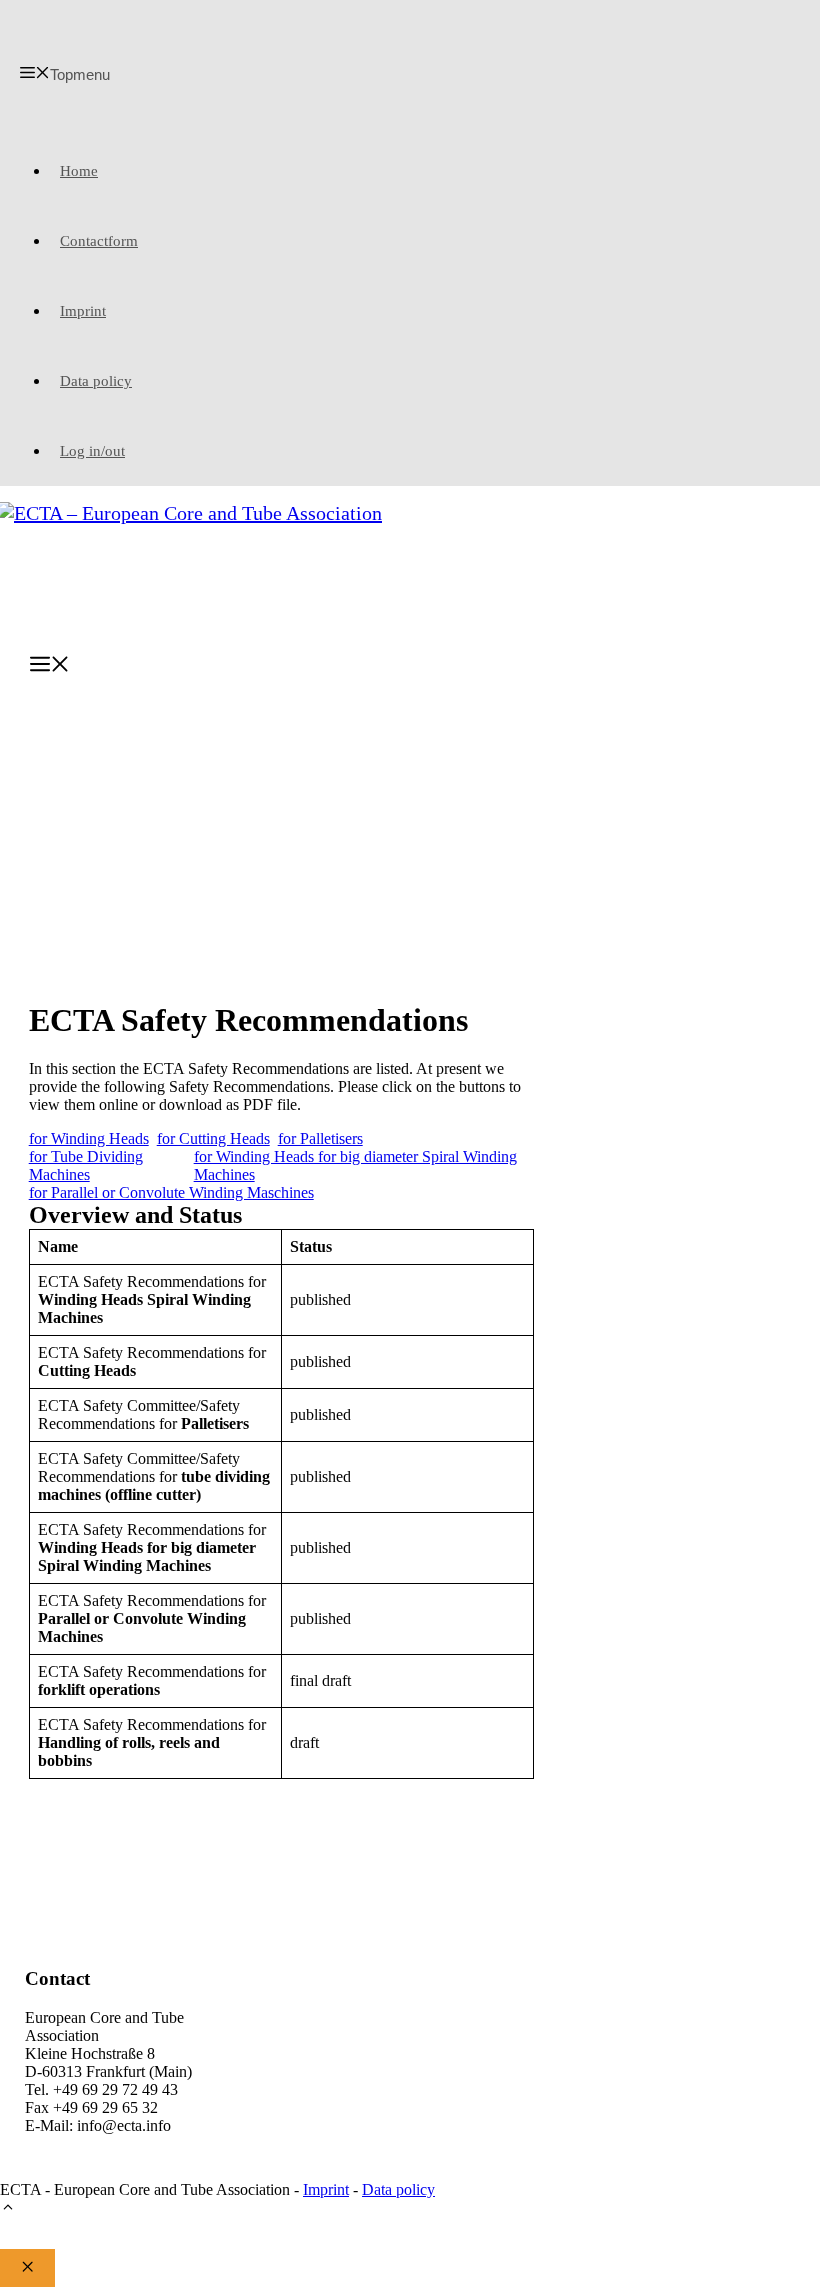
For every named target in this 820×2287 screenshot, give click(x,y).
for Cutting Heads (213, 1138)
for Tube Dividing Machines (86, 1165)
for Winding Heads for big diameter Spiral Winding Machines (355, 1165)
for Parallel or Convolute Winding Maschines (171, 1192)
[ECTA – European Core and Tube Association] (415, 558)
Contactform (99, 241)
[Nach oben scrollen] (8, 2209)
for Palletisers (320, 1138)
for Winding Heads (89, 1138)
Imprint (83, 311)
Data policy (96, 381)
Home (79, 171)
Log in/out (92, 451)
